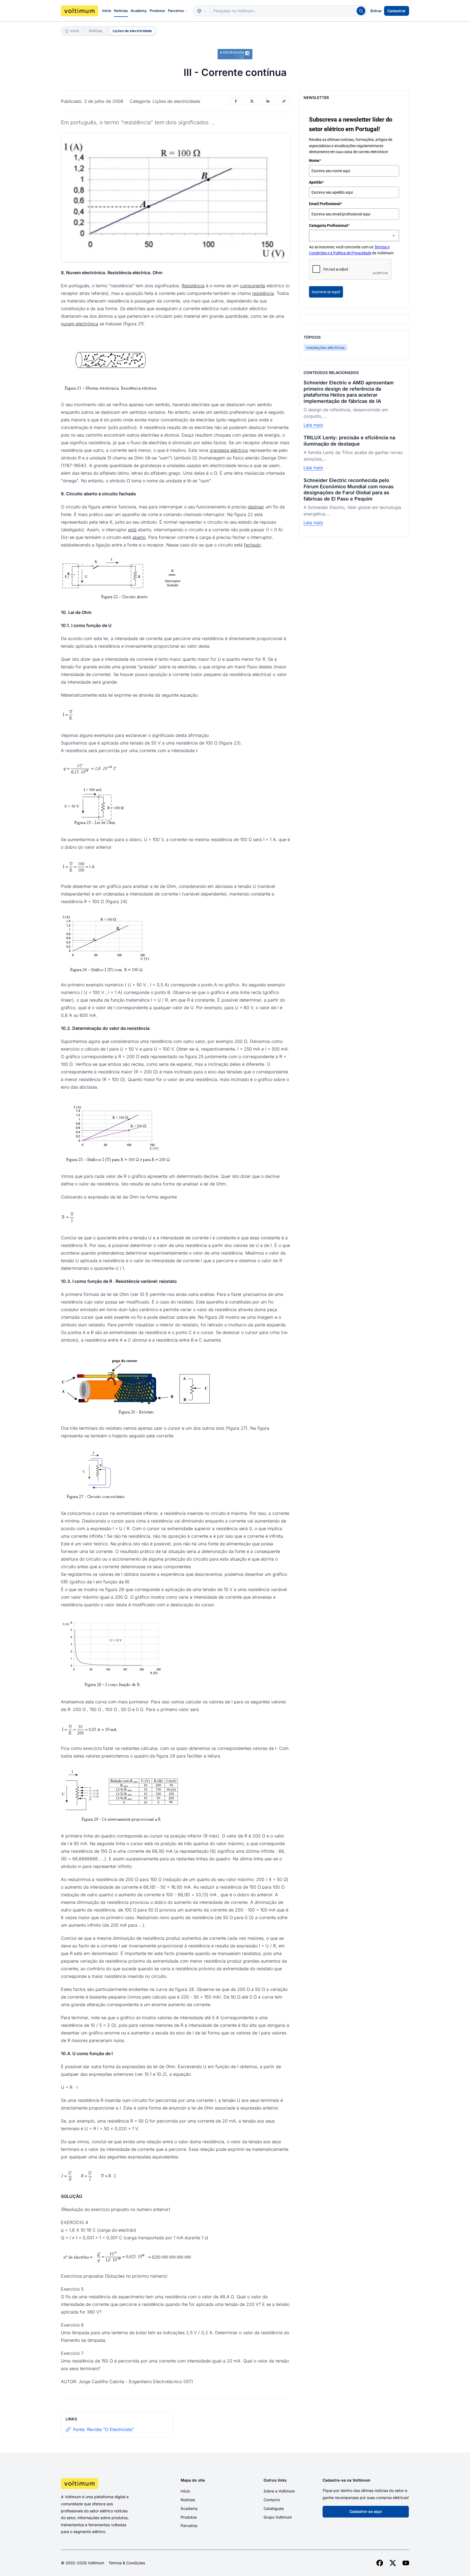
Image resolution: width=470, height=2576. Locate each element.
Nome (315, 160)
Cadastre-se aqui (366, 2511)
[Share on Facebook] (236, 101)
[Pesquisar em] (202, 11)
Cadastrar (397, 11)
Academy (139, 11)
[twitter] (393, 2563)
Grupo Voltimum (278, 2517)
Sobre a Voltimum (279, 2491)
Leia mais (313, 425)
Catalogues (274, 2508)
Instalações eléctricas (325, 348)
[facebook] (380, 2563)
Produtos (157, 11)
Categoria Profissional (329, 226)
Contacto (272, 2500)
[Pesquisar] (361, 11)
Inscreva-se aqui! (326, 292)
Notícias (121, 11)
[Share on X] (252, 101)
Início (107, 11)
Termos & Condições (127, 2563)
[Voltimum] (80, 11)
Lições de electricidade (132, 31)
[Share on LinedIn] (268, 101)
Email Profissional (326, 204)
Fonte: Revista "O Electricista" (103, 2429)
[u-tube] (406, 2563)
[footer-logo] (102, 2484)
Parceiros (176, 11)
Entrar (376, 11)
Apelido (316, 182)
